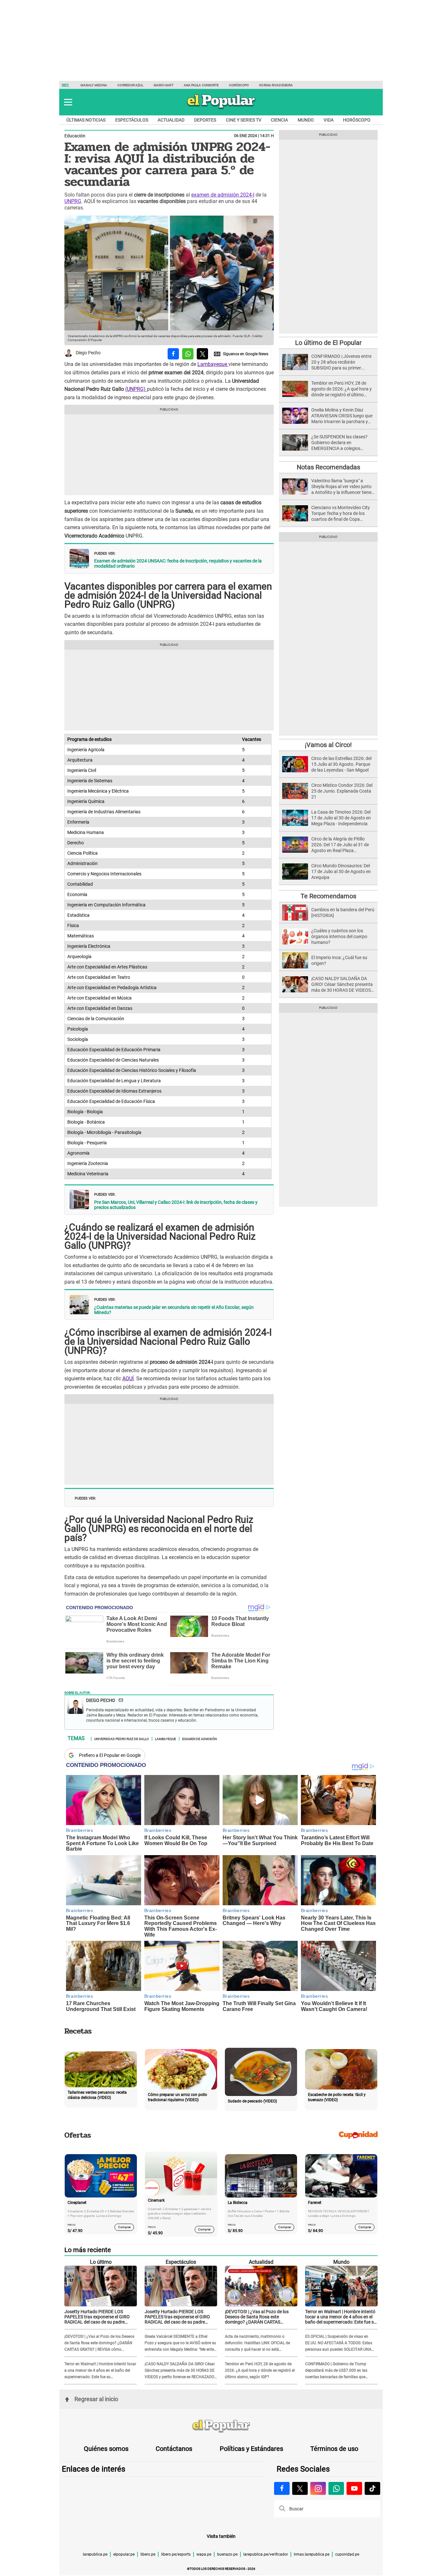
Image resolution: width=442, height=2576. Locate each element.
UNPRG (73, 201)
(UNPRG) (136, 389)
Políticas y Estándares (251, 2449)
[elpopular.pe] (221, 109)
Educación (75, 136)
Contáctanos (174, 2449)
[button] (68, 102)
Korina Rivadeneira (276, 85)
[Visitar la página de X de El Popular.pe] (300, 2488)
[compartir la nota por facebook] (173, 354)
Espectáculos (132, 120)
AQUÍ (128, 1379)
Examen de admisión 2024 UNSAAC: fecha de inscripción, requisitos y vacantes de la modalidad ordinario (178, 563)
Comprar (124, 2227)
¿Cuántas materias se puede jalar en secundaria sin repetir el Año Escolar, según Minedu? (174, 1310)
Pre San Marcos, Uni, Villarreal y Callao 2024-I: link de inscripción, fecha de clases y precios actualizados (176, 1205)
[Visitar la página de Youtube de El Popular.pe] (354, 2488)
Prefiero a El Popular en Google (110, 1755)
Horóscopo (239, 85)
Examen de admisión (199, 1738)
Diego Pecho (88, 353)
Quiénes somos (106, 2449)
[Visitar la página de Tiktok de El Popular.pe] (372, 2488)
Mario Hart (164, 85)
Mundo (306, 120)
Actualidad (171, 120)
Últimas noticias (86, 120)
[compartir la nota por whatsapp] (188, 354)
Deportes (205, 120)
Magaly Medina (94, 85)
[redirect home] (221, 2426)
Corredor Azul (130, 85)
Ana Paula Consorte (201, 85)
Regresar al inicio (96, 2399)
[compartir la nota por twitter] (202, 354)
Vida (329, 120)
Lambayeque (213, 364)
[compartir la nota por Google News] (241, 354)
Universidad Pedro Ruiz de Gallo (122, 1738)
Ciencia (279, 120)
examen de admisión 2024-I (223, 195)
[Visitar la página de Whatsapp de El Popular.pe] (336, 2488)
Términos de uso (334, 2449)
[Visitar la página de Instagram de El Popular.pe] (318, 2488)
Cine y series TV (244, 120)
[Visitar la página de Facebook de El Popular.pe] (282, 2488)
